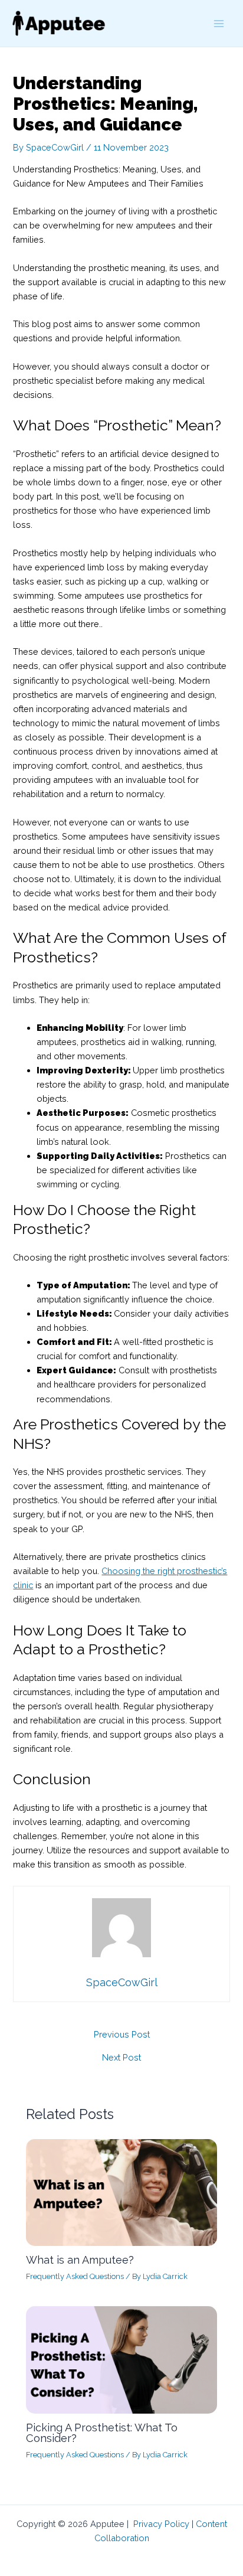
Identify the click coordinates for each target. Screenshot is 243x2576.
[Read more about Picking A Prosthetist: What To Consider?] (121, 2359)
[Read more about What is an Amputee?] (121, 2191)
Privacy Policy (161, 2524)
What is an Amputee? (80, 2260)
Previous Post (122, 2035)
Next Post (121, 2058)
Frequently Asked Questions (75, 2276)
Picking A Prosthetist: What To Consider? (102, 2433)
